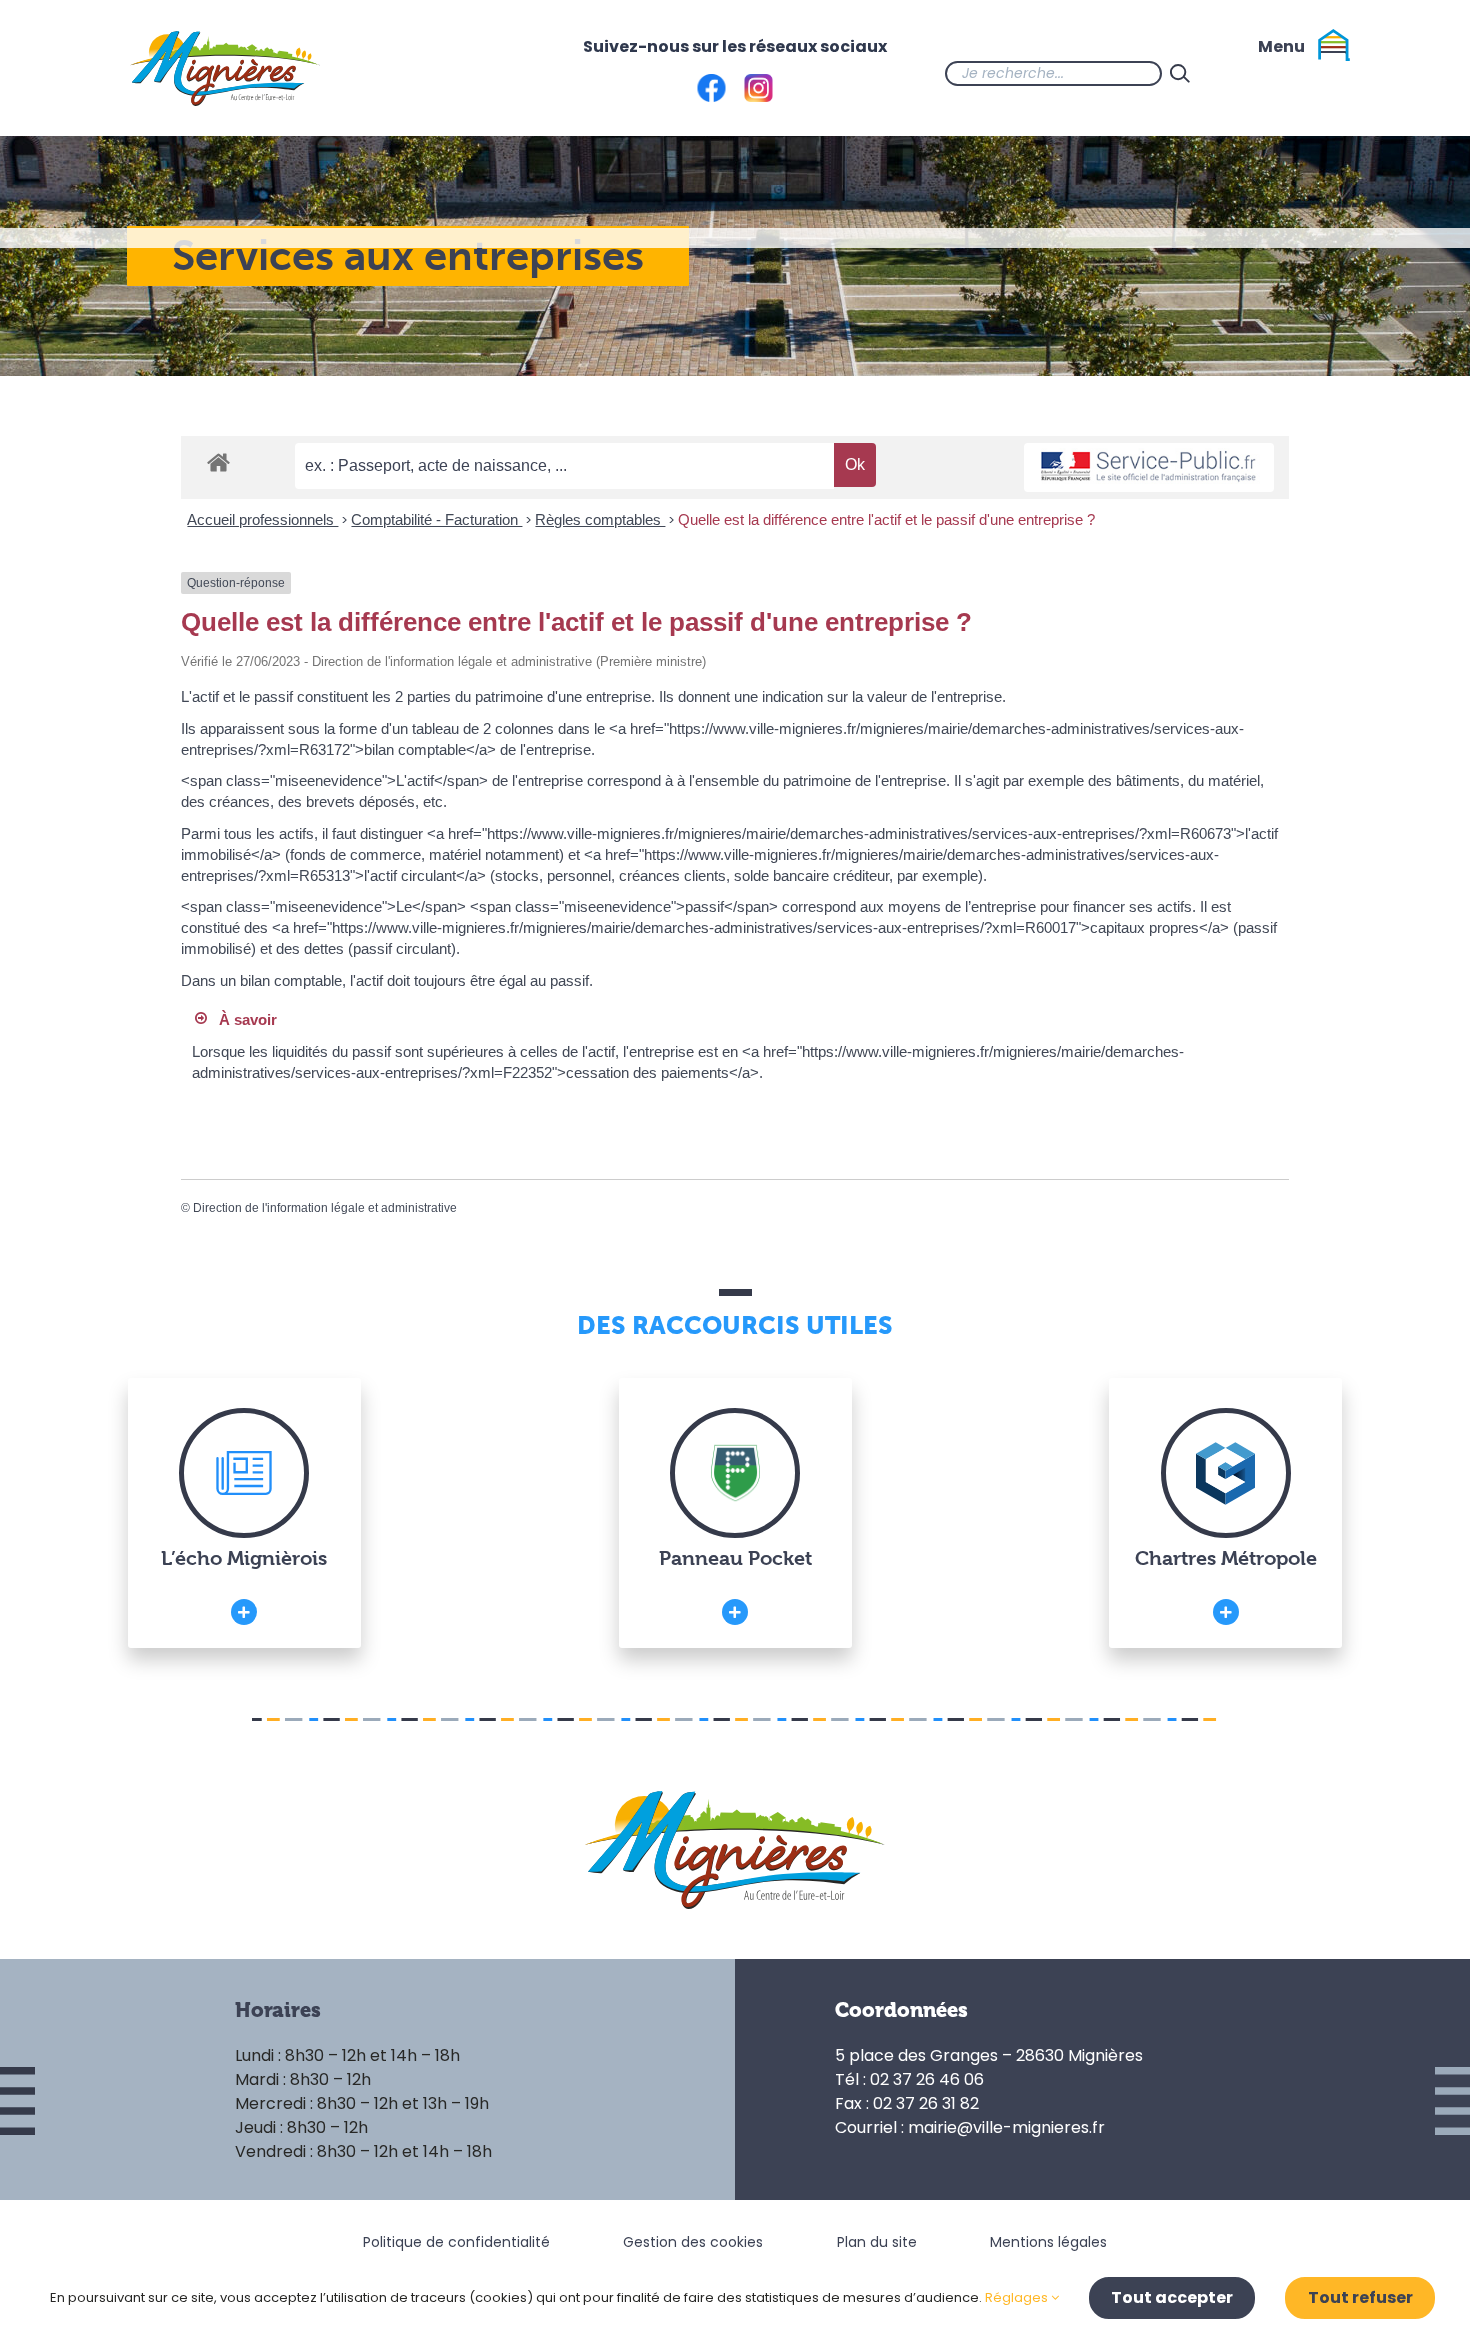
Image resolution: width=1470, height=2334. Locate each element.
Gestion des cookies (693, 2242)
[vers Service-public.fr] (1149, 467)
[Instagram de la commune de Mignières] (1278, 73)
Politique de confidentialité (456, 2242)
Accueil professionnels (262, 519)
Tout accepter (1172, 2297)
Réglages (1018, 2297)
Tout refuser (1360, 2297)
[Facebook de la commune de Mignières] (1238, 73)
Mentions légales (1048, 2242)
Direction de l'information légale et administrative (325, 1208)
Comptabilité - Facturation (436, 519)
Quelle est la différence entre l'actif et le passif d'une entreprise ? (886, 519)
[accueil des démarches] (218, 461)
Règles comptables (600, 519)
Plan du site (877, 2242)
